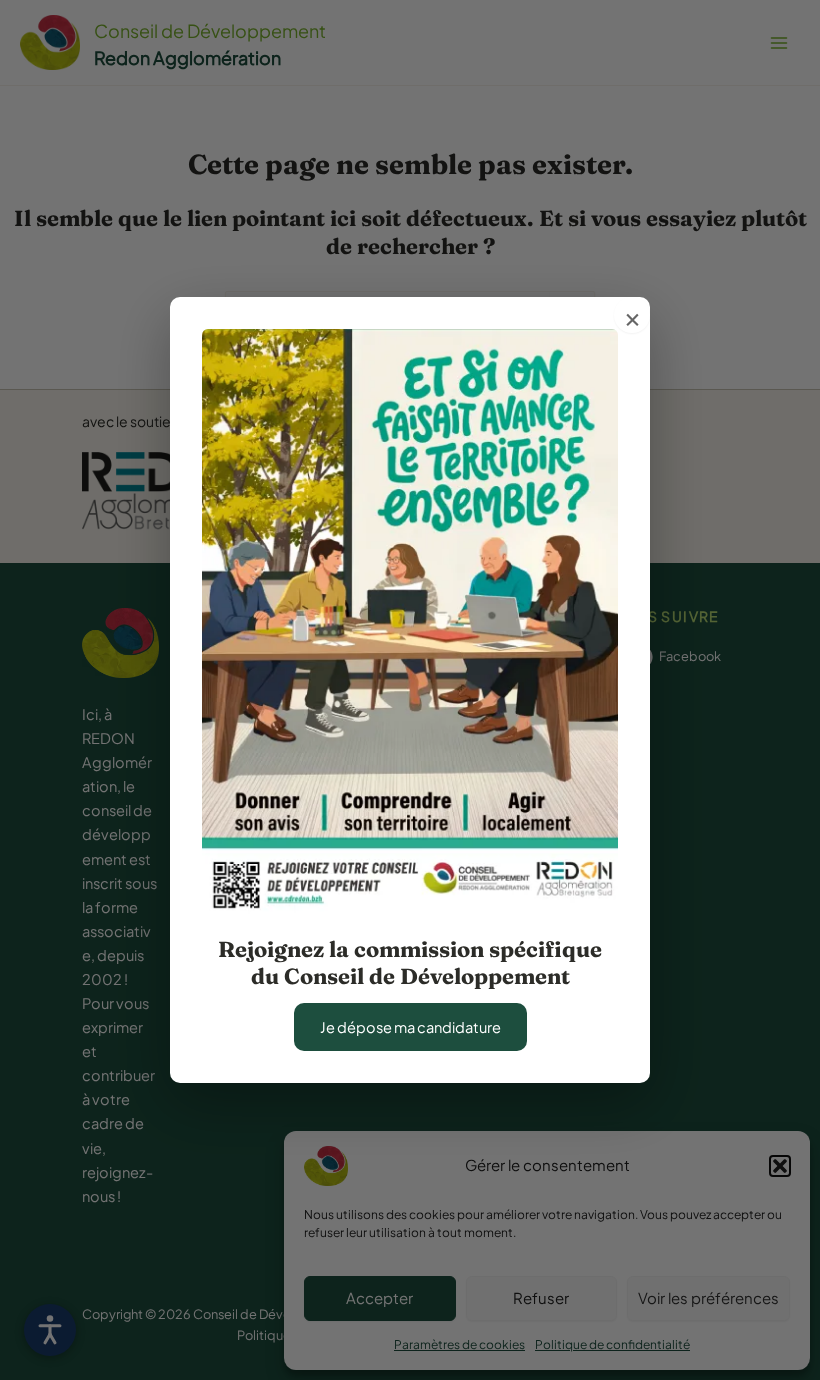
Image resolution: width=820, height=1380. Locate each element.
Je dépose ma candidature (410, 1027)
